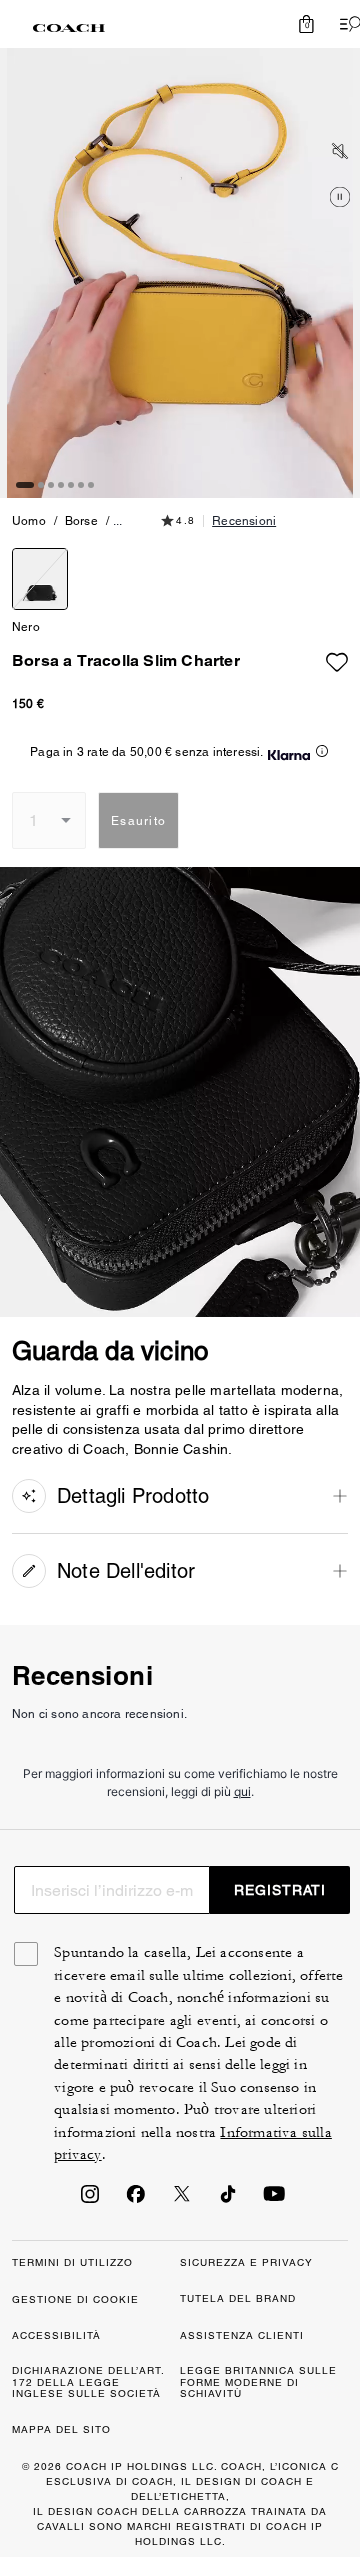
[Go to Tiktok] (228, 2200)
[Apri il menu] (346, 24)
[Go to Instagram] (90, 2200)
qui (242, 1791)
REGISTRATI (280, 1890)
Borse (81, 521)
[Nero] (40, 579)
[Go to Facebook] (136, 2200)
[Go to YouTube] (274, 2200)
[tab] (69, 28)
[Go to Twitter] (182, 2200)
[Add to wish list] (337, 657)
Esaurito (138, 821)
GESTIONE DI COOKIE (75, 2299)
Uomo (29, 521)
